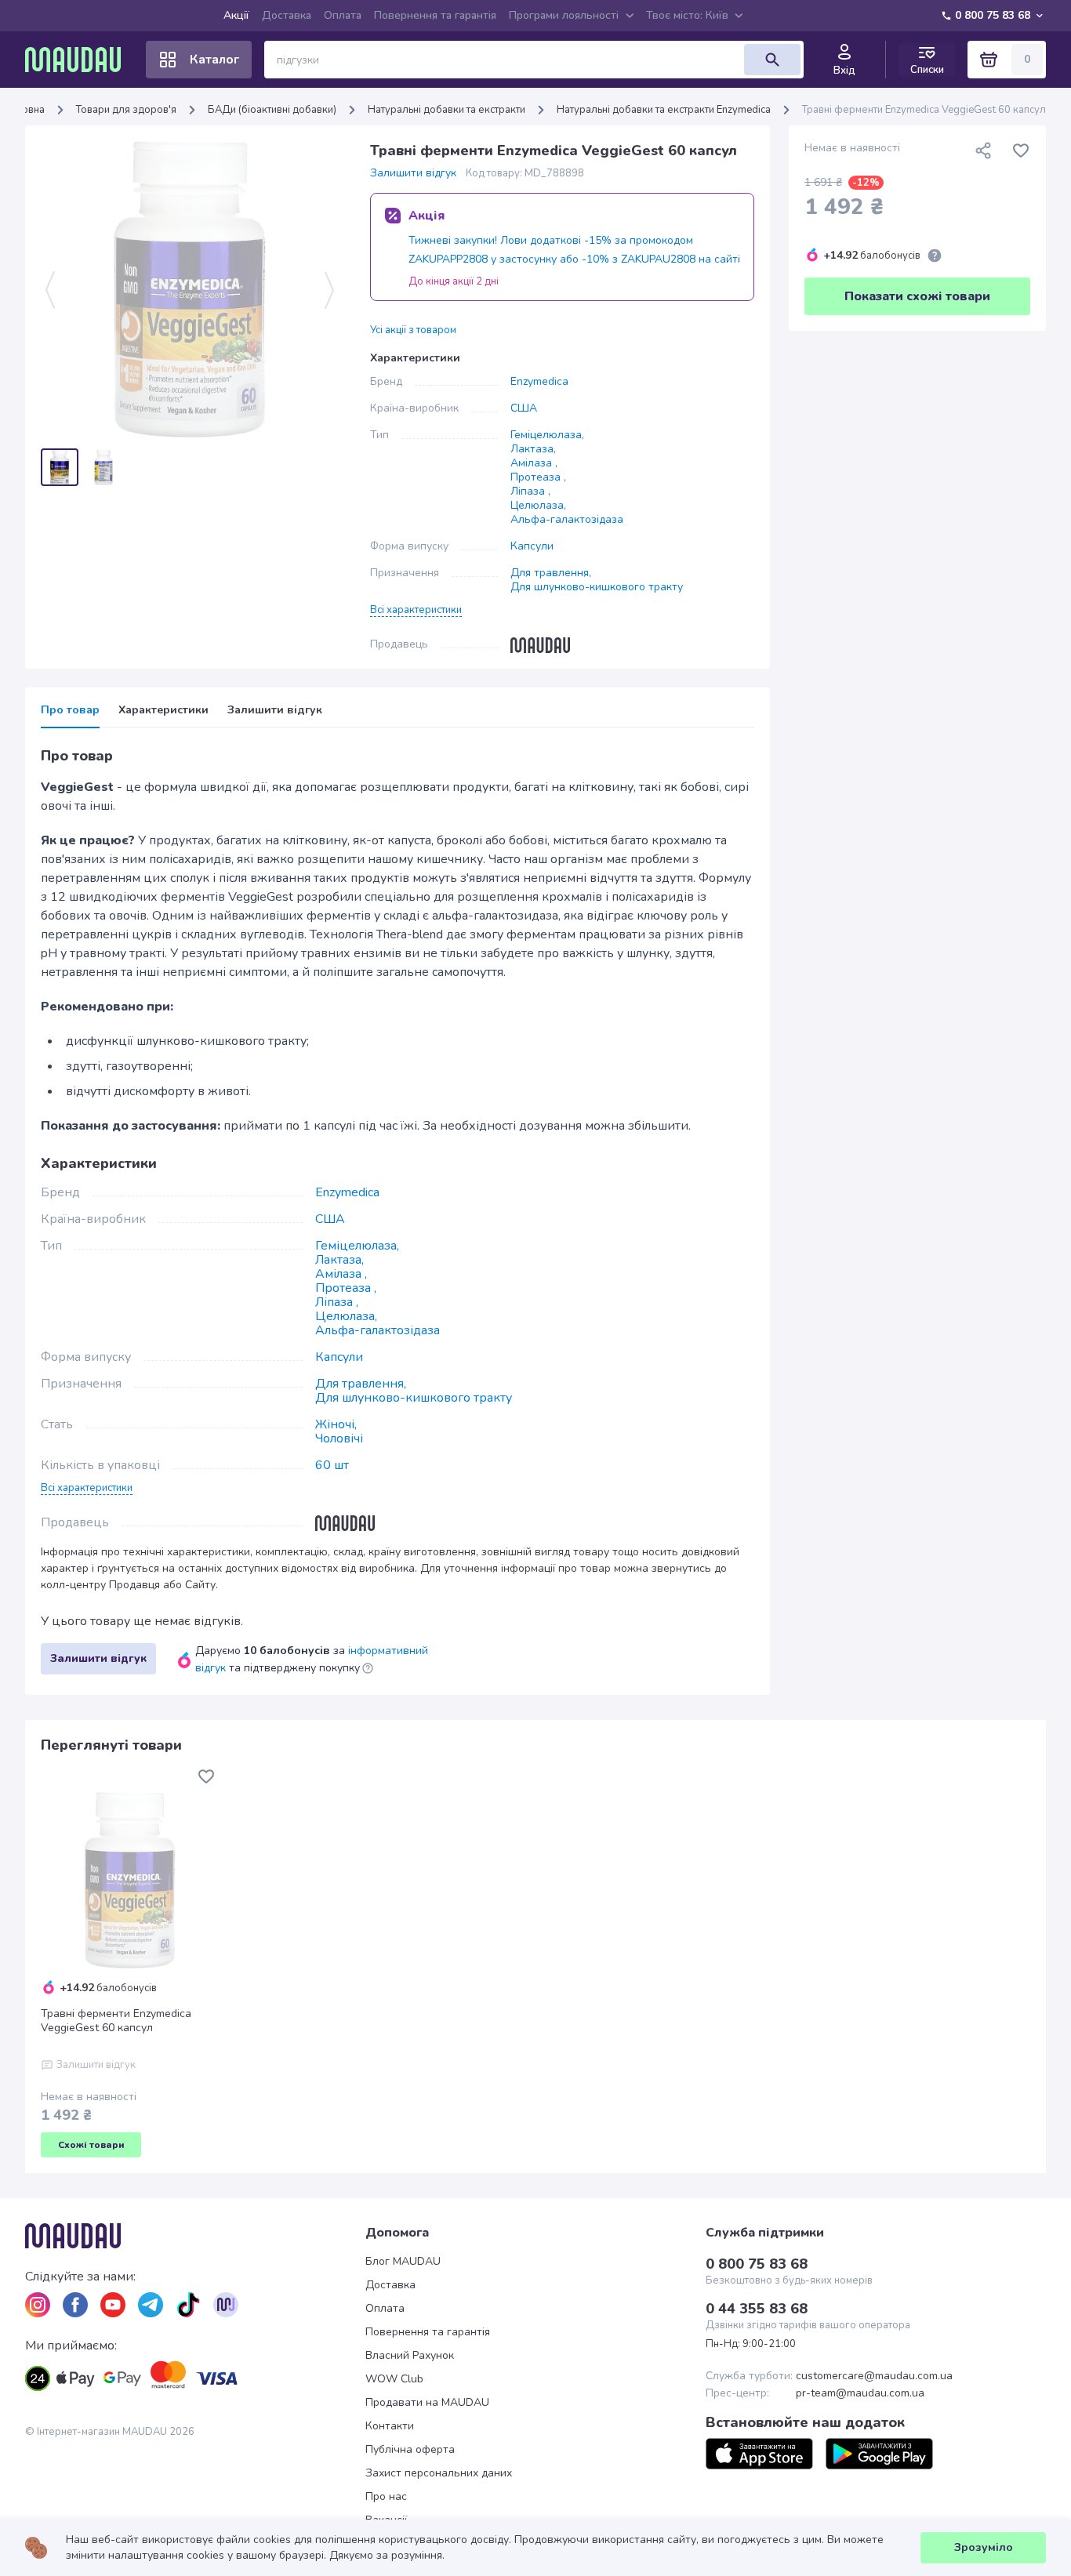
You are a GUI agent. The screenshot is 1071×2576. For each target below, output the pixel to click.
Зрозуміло (984, 2547)
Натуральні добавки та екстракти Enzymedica (664, 110)
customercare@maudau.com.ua (874, 2376)
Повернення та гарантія (435, 15)
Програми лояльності (564, 15)
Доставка (287, 15)
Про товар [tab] (70, 710)
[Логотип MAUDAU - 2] (79, 60)
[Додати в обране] (1021, 151)
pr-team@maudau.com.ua (860, 2393)
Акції (236, 15)
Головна (25, 110)
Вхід (844, 71)
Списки (927, 69)
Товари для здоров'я (126, 110)
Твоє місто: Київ (687, 15)
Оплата (343, 15)
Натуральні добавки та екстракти (447, 110)
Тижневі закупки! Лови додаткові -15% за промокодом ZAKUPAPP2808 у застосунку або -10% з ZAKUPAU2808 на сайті (574, 250)
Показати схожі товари (917, 296)
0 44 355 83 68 (757, 2309)
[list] (38, 2305)
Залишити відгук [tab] (275, 710)
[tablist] (398, 715)
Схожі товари (91, 2145)
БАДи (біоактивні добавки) (272, 110)
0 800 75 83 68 (993, 15)
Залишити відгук (413, 173)
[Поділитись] (983, 151)
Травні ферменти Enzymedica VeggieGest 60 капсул (116, 2021)
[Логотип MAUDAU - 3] (195, 2236)
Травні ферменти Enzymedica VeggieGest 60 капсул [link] (924, 110)
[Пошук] (772, 60)
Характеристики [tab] (163, 710)
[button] (416, 609)
